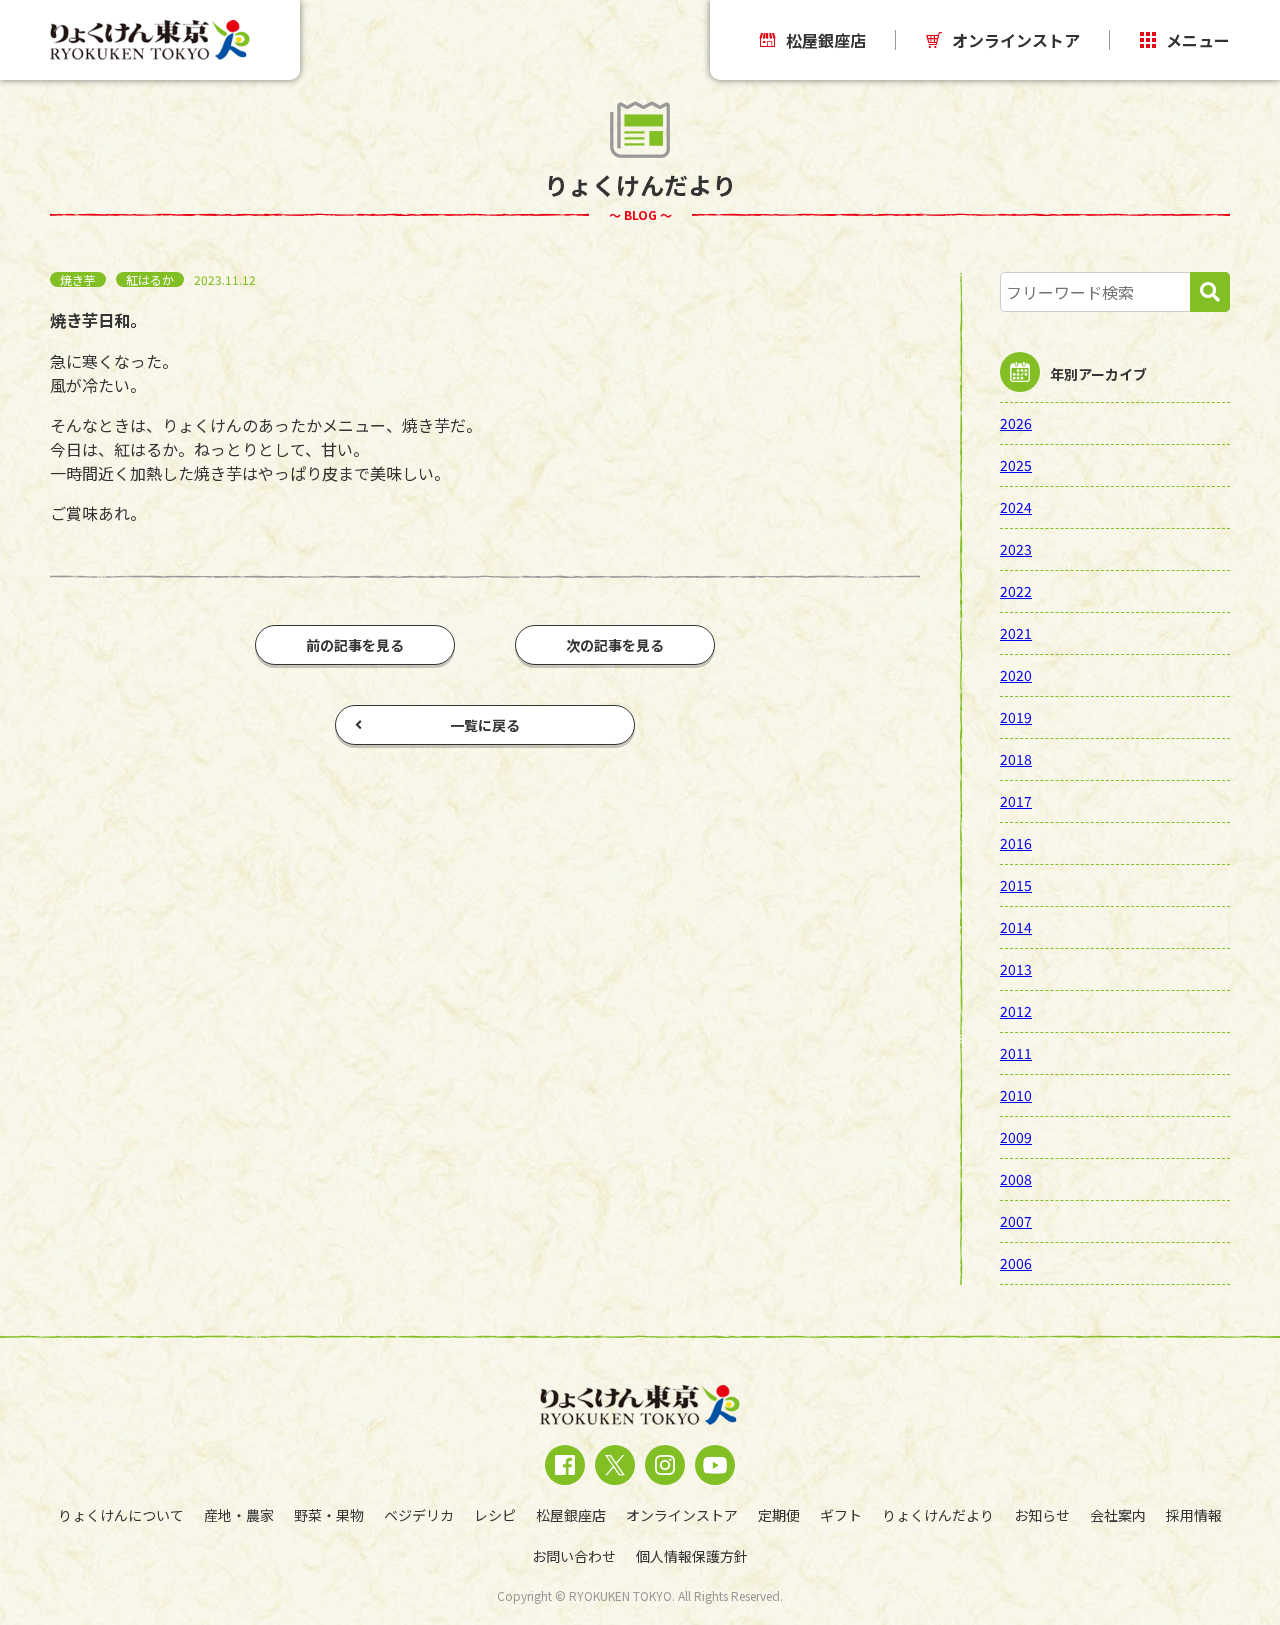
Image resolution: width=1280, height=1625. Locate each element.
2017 (1016, 801)
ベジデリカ (419, 1515)
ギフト (841, 1515)
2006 (1016, 1263)
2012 (1016, 1011)
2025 (1016, 465)
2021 (1016, 633)
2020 (1016, 675)
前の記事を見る (355, 645)
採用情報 (1194, 1515)
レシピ (495, 1515)
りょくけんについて (121, 1515)
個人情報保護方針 (692, 1556)
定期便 (779, 1515)
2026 (1016, 423)
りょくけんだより (938, 1515)
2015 (1016, 885)
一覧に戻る (485, 725)
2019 (1016, 717)
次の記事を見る (615, 645)
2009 (1016, 1137)
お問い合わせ (574, 1556)
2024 (1016, 507)
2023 (1016, 549)
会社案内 (1118, 1515)
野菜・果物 (329, 1515)
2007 (1016, 1221)
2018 (1016, 759)
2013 (1016, 969)
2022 (1016, 591)
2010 (1016, 1095)
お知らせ (1042, 1515)
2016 (1016, 843)
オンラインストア (1016, 40)
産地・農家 (239, 1515)
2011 (1016, 1053)
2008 (1016, 1179)
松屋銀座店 (826, 40)
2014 (1016, 927)
